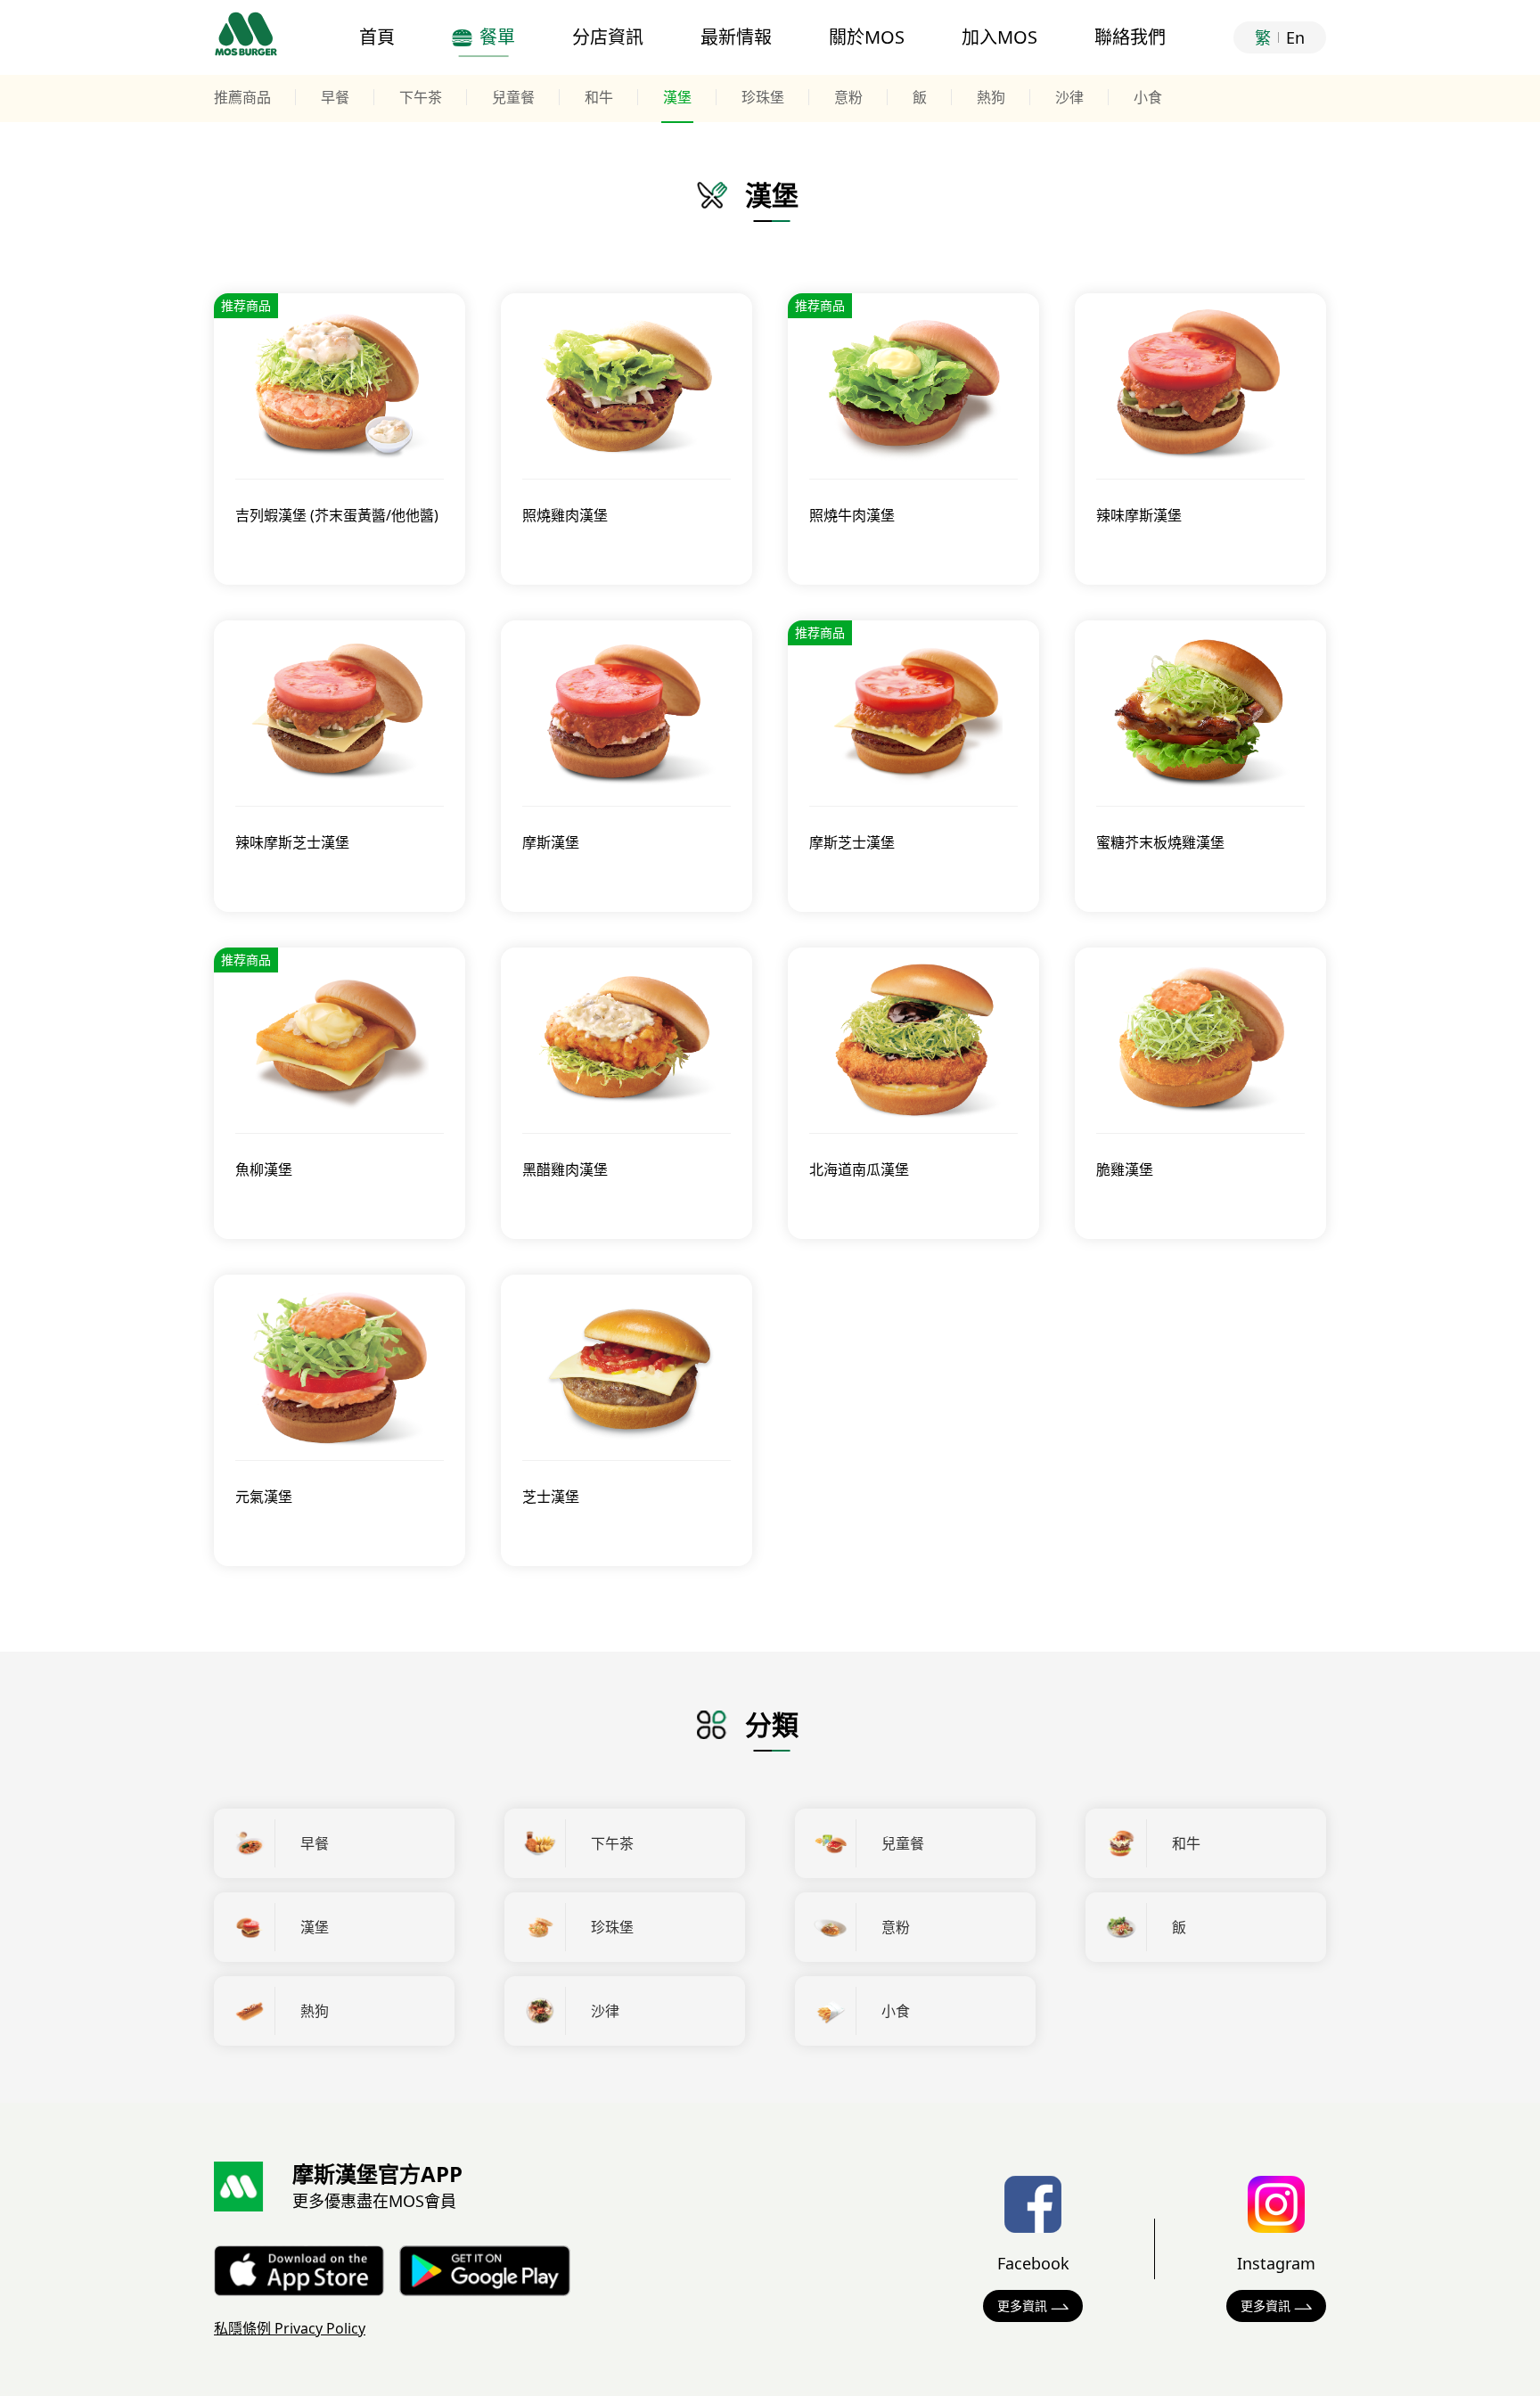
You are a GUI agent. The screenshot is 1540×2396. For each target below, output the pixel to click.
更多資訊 (1022, 2306)
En (1295, 37)
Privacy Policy (290, 2328)
